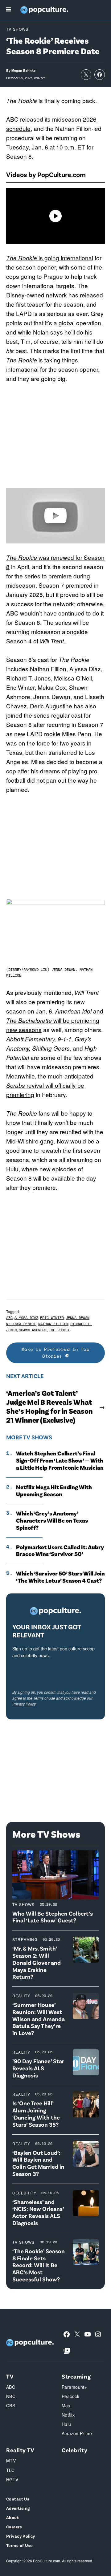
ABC (9, 1318)
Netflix (68, 2415)
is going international (50, 258)
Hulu (66, 2424)
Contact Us (18, 2499)
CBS (11, 2405)
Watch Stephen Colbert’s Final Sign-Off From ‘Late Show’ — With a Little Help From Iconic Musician (60, 1460)
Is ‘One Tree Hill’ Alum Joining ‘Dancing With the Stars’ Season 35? (36, 2114)
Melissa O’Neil (21, 1324)
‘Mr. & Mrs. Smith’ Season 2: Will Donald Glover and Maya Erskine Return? (37, 1962)
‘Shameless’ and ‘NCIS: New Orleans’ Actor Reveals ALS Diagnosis (38, 2212)
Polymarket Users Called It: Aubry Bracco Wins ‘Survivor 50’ (60, 1551)
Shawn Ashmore (33, 1330)
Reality (21, 1996)
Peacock (70, 2396)
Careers (14, 2527)
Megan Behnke (23, 70)
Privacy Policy (24, 1704)
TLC (10, 2470)
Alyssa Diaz (26, 1318)
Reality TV (20, 2450)
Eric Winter (52, 1318)
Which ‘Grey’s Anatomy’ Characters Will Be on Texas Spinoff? (52, 1520)
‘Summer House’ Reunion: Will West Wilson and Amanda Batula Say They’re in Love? (39, 2019)
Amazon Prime (77, 2433)
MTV (11, 2461)
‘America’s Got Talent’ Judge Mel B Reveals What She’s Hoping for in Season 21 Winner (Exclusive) (49, 1406)
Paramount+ (74, 2387)
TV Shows (17, 29)
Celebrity (24, 2193)
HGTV (12, 2479)
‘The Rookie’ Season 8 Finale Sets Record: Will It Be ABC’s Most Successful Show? (39, 2265)
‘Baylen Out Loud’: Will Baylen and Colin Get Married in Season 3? (38, 2163)
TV (10, 2376)
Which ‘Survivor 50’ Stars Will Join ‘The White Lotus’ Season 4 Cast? (60, 1577)
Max (66, 2405)
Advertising (18, 2508)
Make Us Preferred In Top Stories (55, 1353)
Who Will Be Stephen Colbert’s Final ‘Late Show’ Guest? (53, 1917)
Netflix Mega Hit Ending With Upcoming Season (54, 1491)
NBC (11, 2396)
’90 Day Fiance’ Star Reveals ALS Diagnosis (38, 2068)
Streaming (25, 1939)
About (12, 2517)
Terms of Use (44, 1698)
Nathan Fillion (53, 1324)
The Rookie (60, 1330)
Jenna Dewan (78, 1318)
